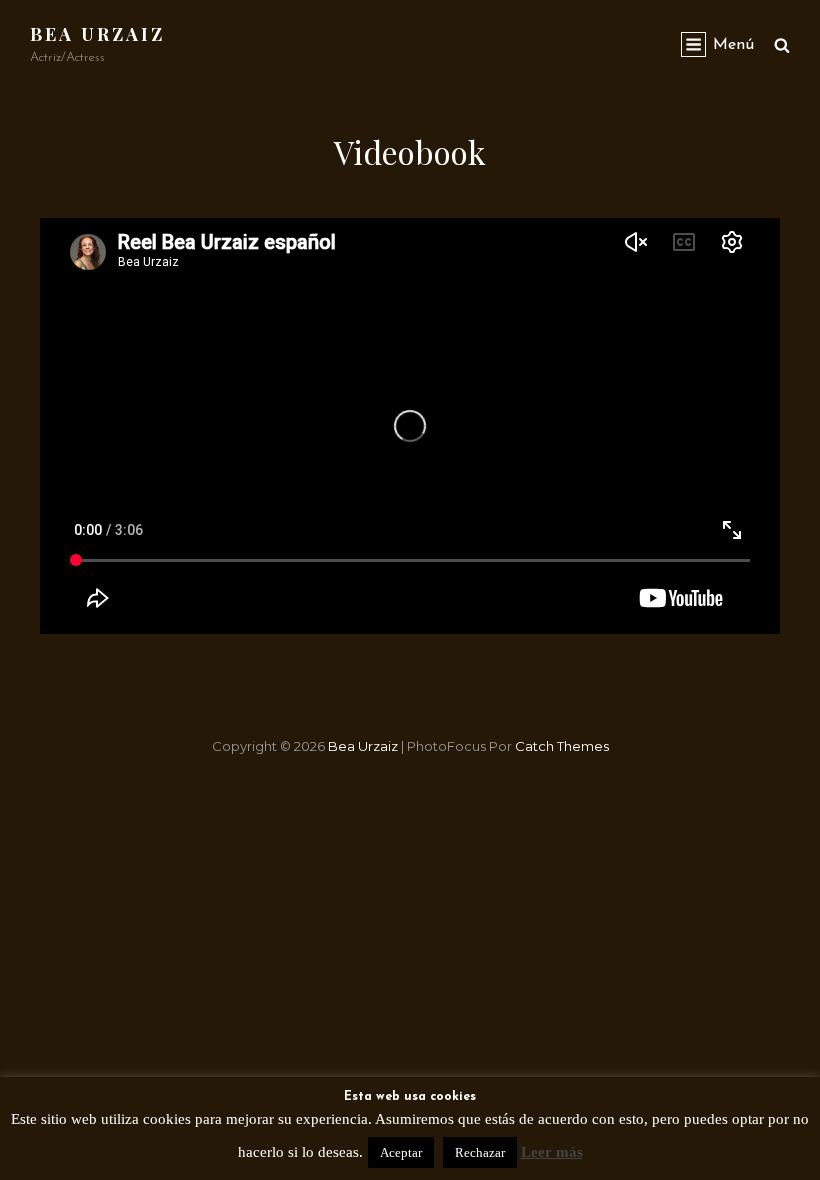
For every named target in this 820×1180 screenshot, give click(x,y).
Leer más (552, 1152)
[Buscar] (782, 45)
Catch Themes (562, 746)
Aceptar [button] (401, 1152)
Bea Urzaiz (97, 34)
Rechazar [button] (480, 1152)
